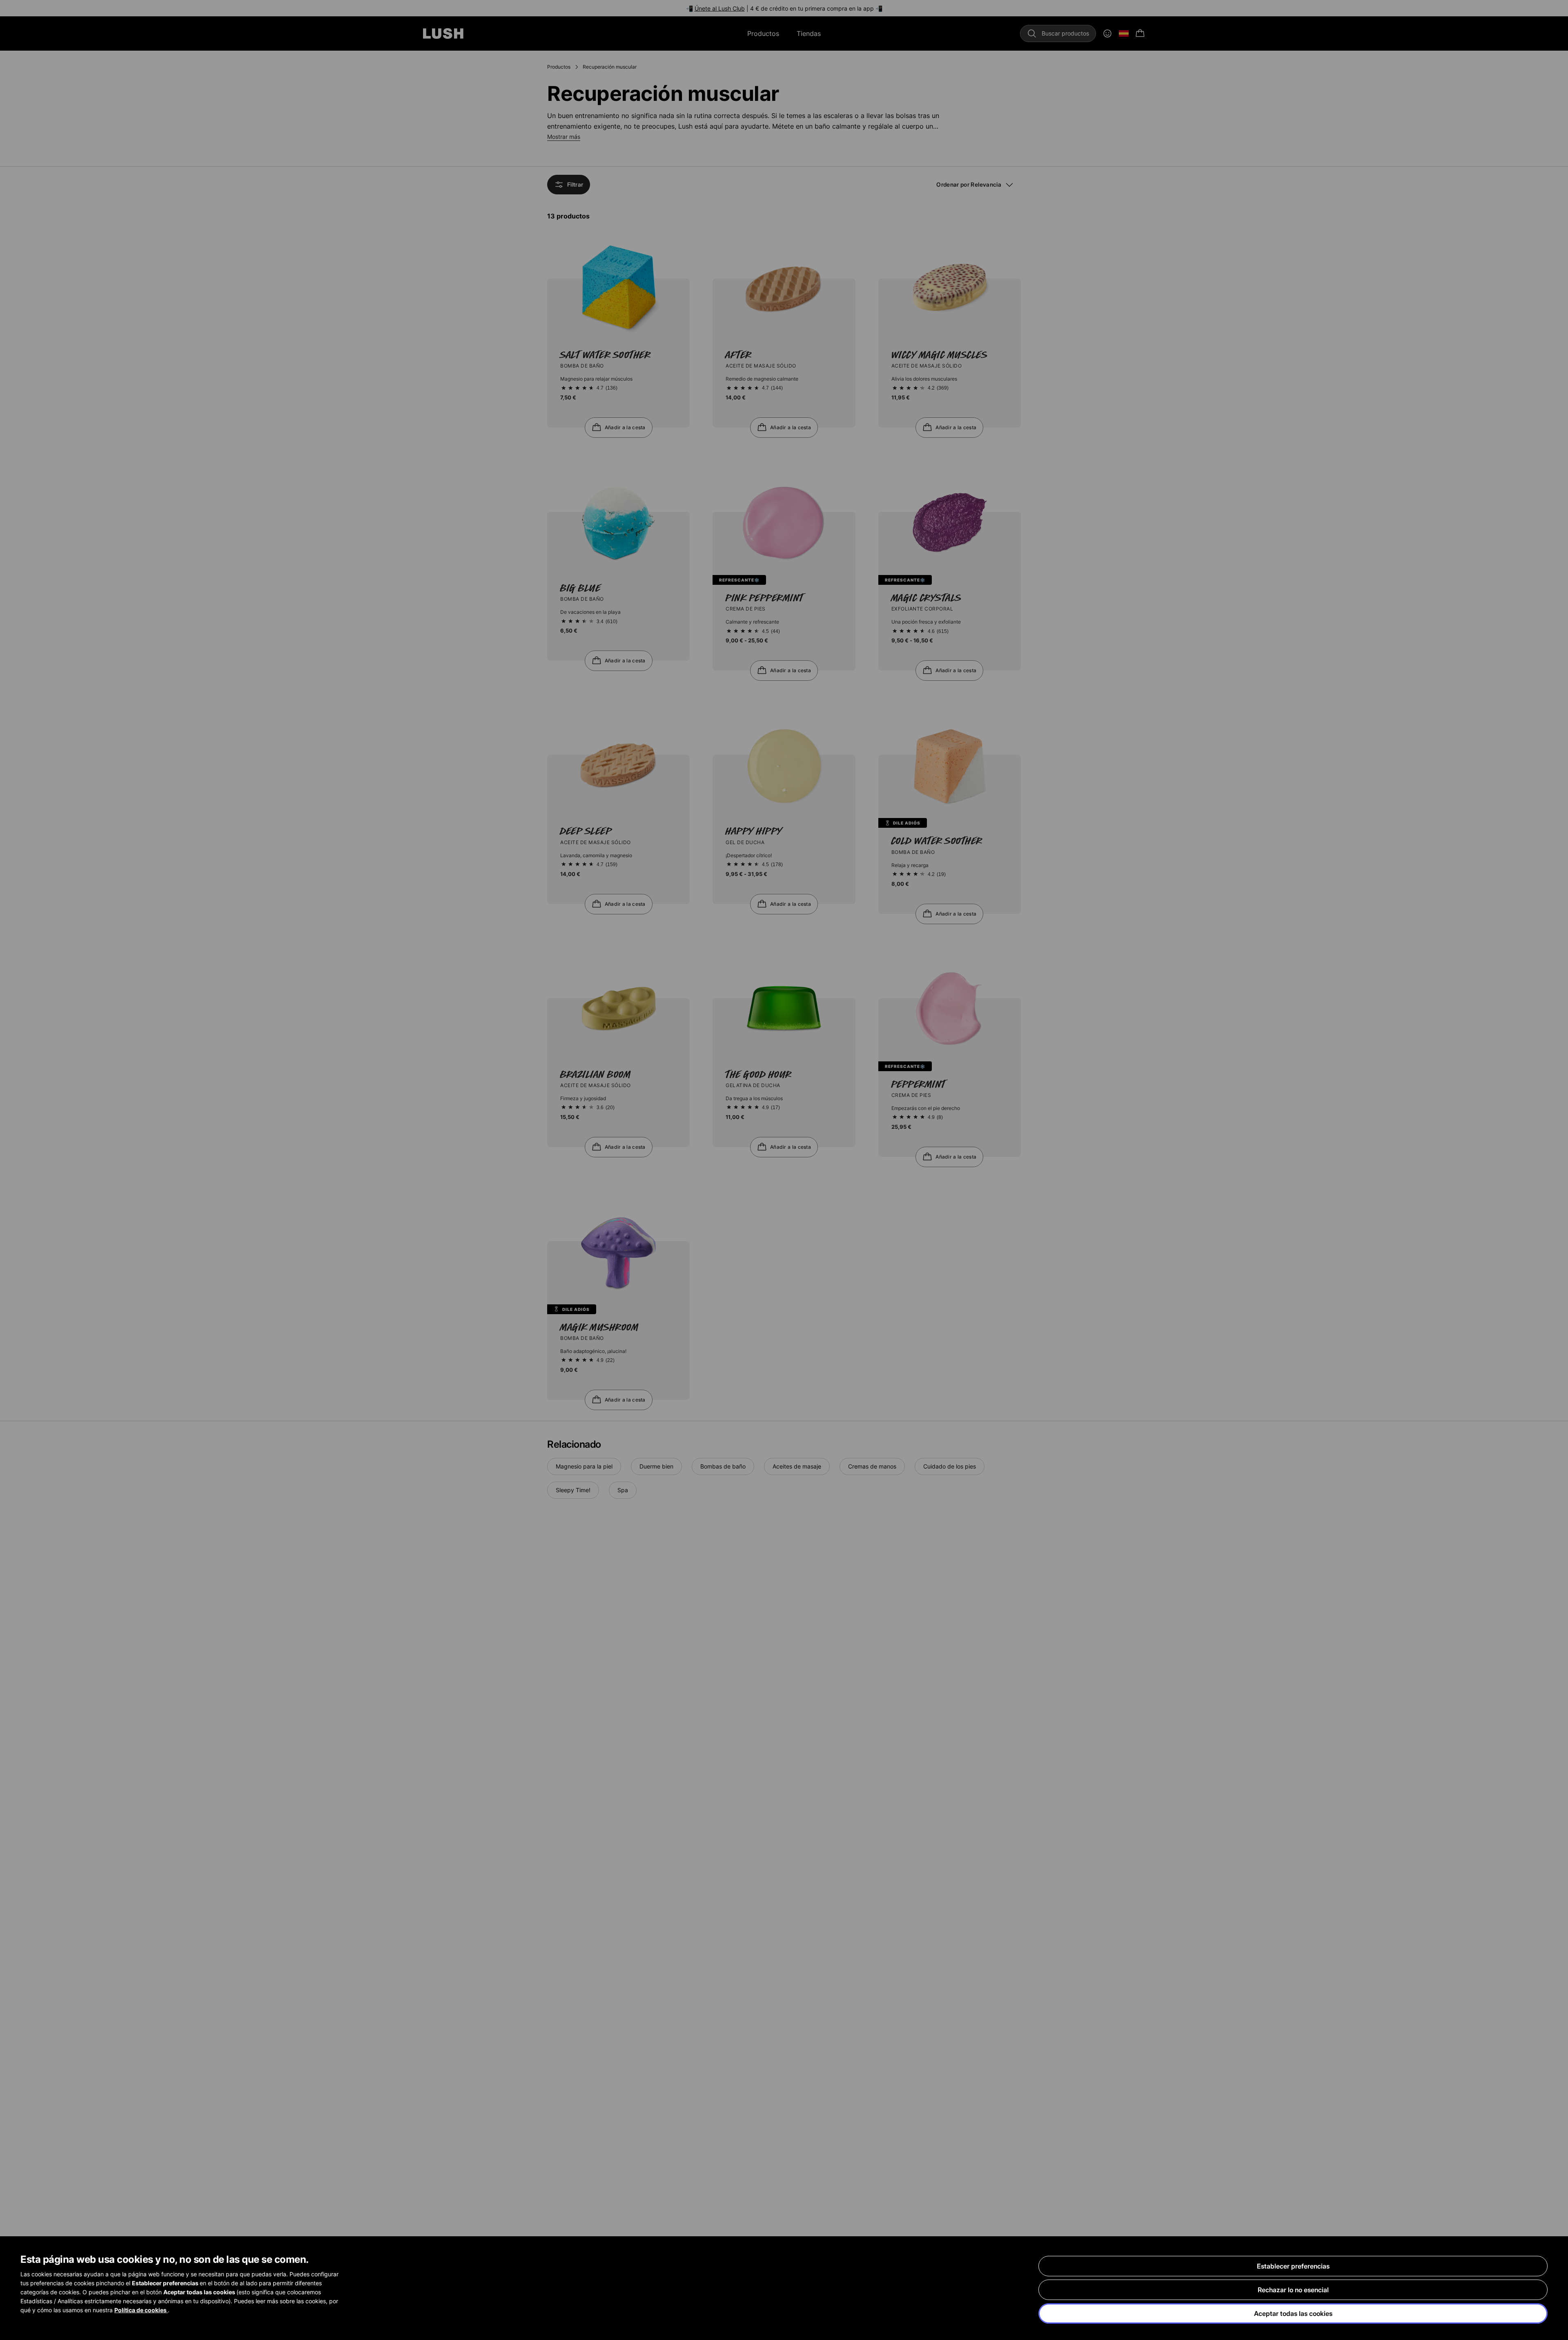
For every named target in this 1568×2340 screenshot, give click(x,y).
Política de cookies (141, 2310)
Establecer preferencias (1293, 2266)
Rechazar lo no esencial (1293, 2290)
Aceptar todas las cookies (1293, 2313)
